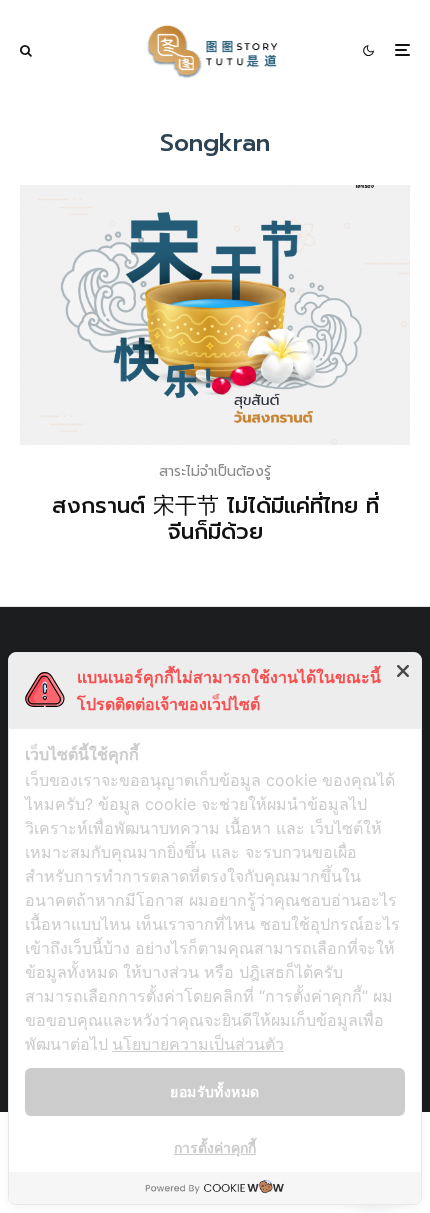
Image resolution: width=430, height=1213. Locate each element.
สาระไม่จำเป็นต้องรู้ (215, 471)
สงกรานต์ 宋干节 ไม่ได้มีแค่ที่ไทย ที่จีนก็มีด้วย (215, 519)
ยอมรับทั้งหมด (214, 1091)
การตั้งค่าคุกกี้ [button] (215, 1147)
